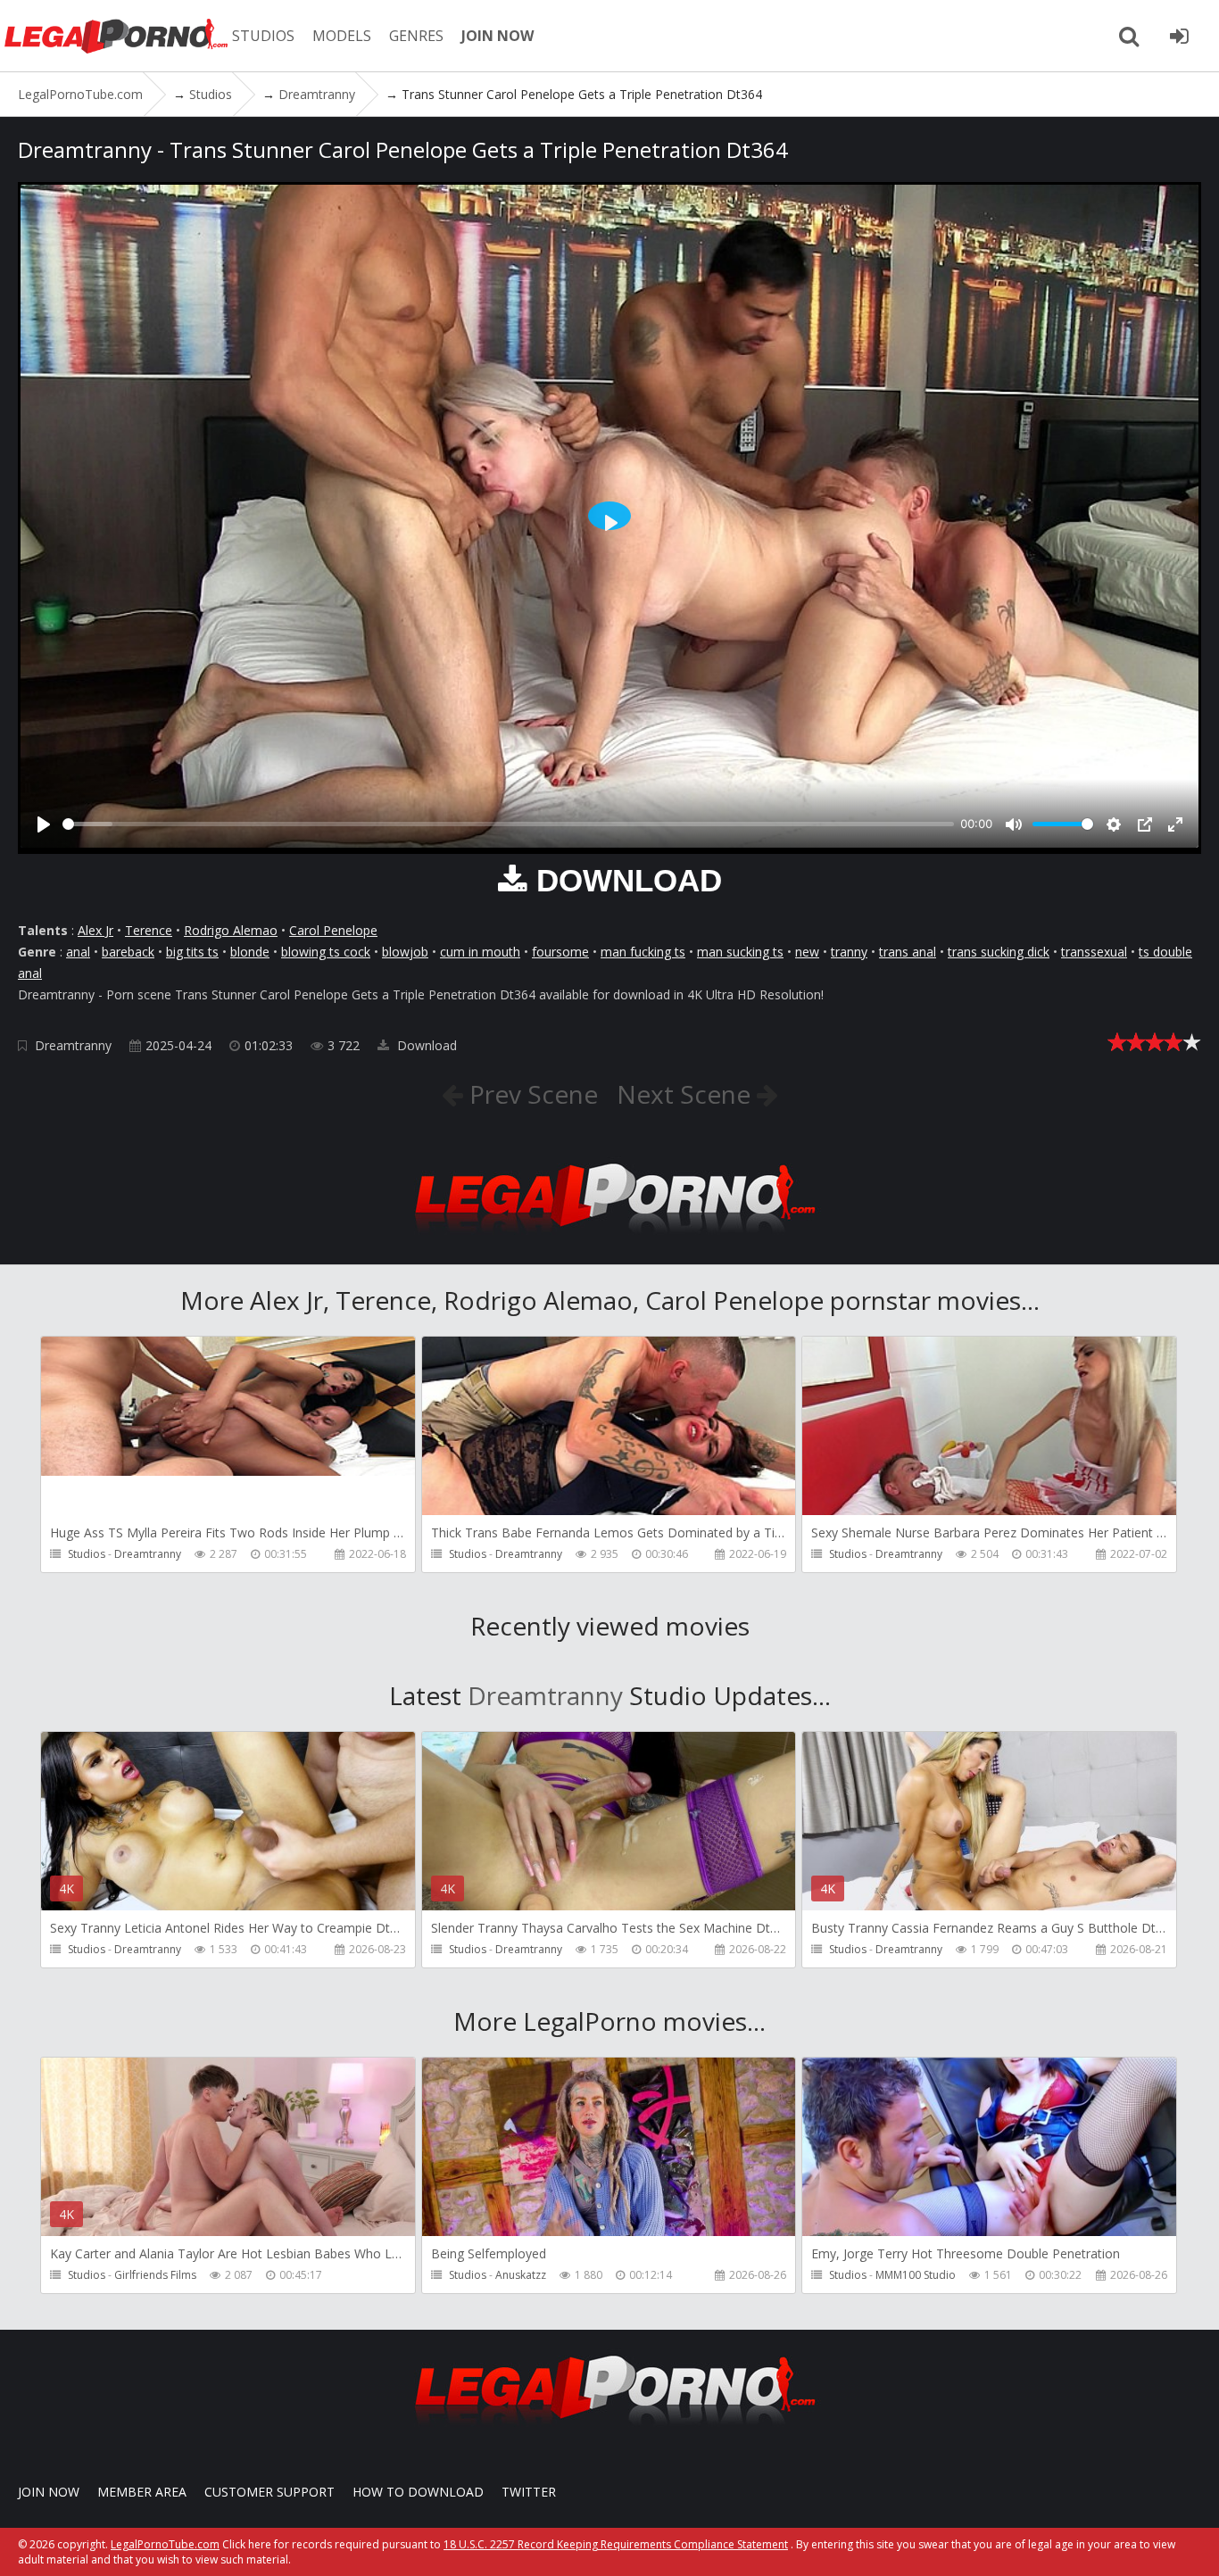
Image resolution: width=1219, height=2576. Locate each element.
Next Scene (687, 1094)
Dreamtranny (73, 1045)
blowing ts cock (326, 952)
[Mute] (1014, 824)
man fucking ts (643, 952)
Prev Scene (531, 1094)
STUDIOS (263, 36)
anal (78, 952)
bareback (128, 952)
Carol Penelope (333, 930)
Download (425, 1045)
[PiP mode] (1145, 824)
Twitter (529, 2492)
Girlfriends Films (155, 2275)
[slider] (508, 824)
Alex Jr (95, 930)
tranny (849, 952)
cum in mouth (480, 952)
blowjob (405, 952)
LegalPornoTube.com (116, 36)
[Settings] (1114, 824)
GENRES (416, 36)
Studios (87, 1554)
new (807, 952)
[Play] (44, 824)
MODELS (342, 36)
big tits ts (192, 952)
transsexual (1094, 952)
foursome (560, 952)
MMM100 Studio (916, 2275)
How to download (418, 2492)
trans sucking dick (999, 952)
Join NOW (49, 2492)
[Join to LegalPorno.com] (609, 1238)
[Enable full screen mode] (1175, 824)
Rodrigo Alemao (231, 930)
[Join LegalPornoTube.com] (1179, 36)
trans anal (908, 952)
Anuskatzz (521, 2275)
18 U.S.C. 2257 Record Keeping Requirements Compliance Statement (616, 2544)
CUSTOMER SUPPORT (270, 2492)
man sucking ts (740, 952)
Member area (142, 2492)
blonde (250, 952)
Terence (149, 930)
